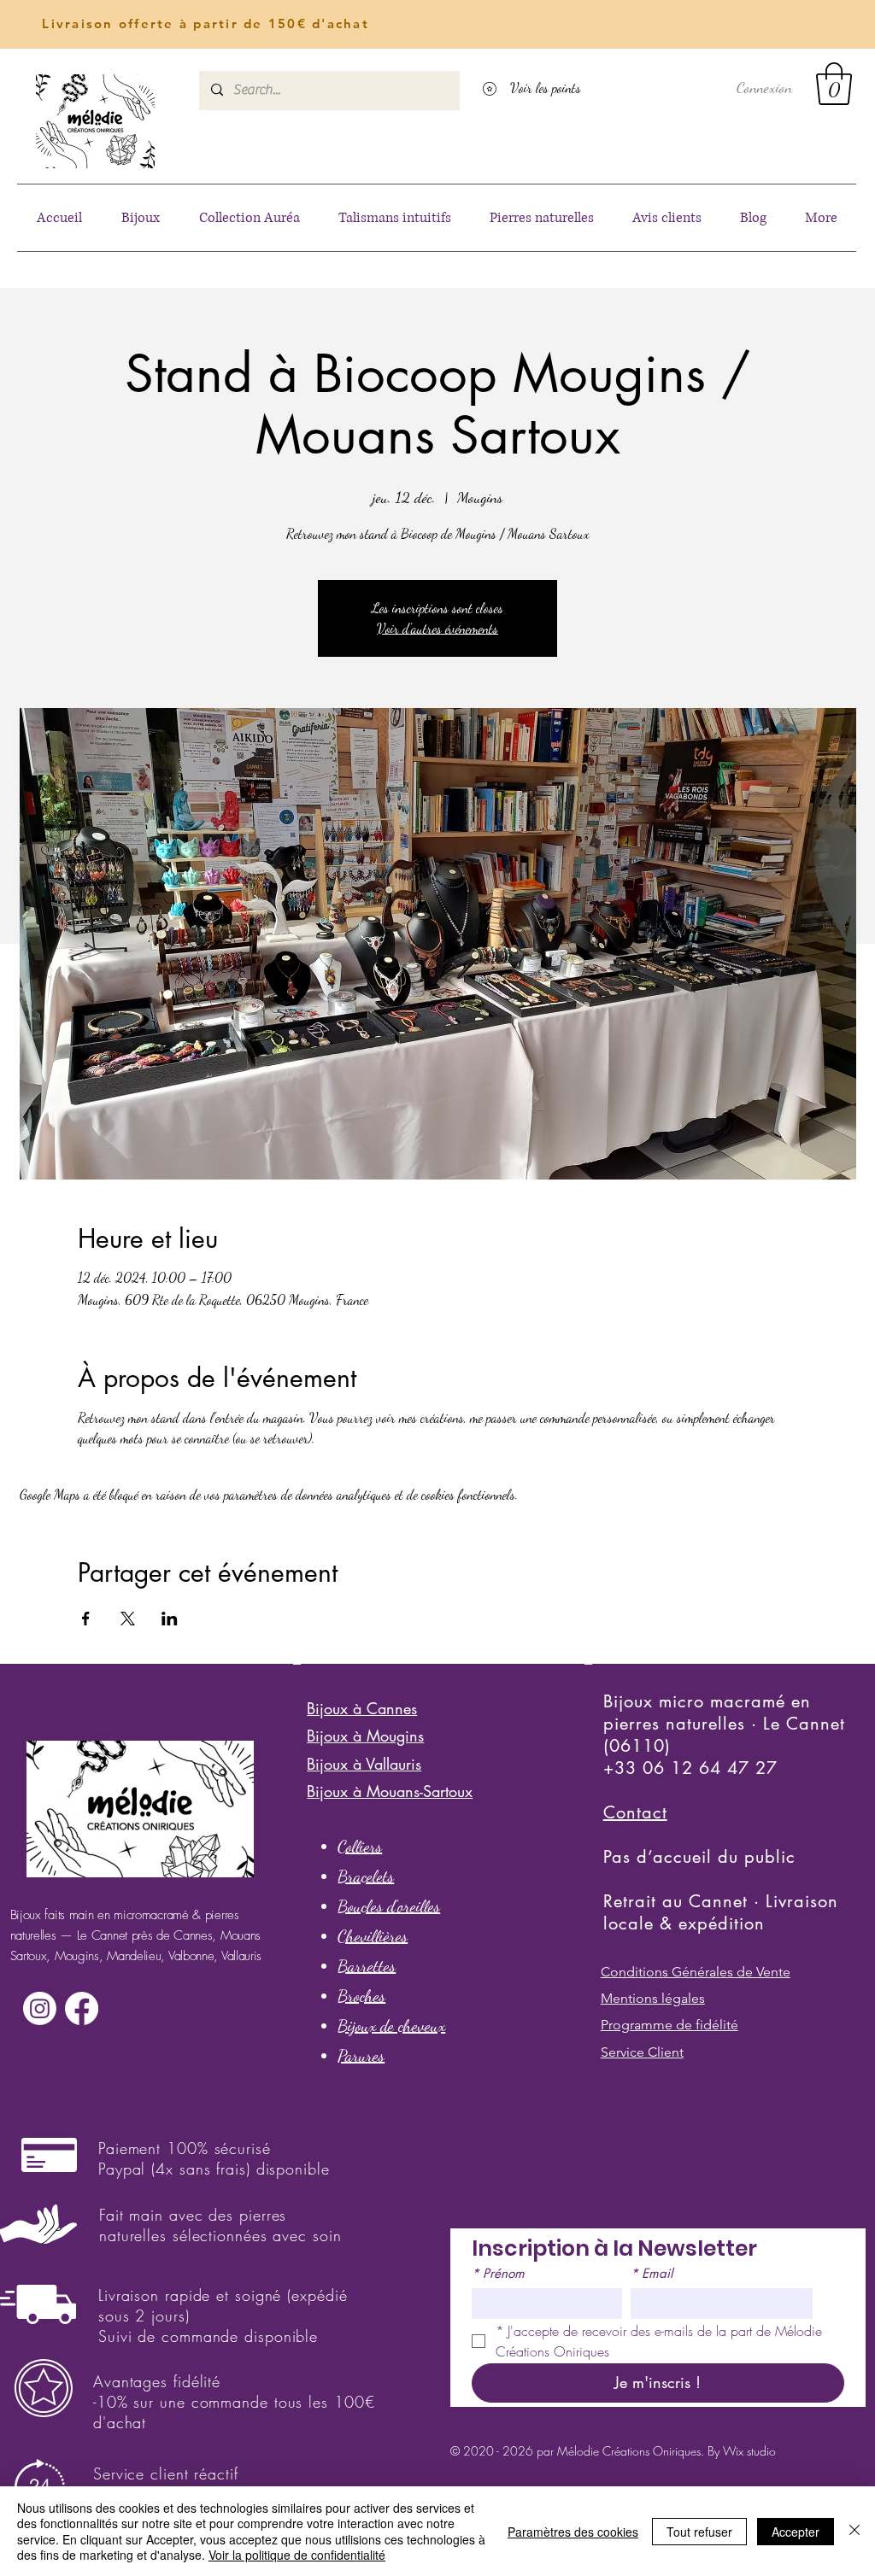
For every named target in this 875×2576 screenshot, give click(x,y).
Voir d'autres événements (437, 628)
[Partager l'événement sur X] (128, 1619)
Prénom (498, 2274)
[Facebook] (82, 2008)
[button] (834, 84)
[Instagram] (40, 2008)
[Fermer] (854, 2531)
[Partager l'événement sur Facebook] (86, 1619)
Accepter (796, 2532)
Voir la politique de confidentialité (297, 2555)
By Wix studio (742, 2451)
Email (652, 2274)
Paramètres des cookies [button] (573, 2532)
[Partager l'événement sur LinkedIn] (170, 1619)
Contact (635, 1812)
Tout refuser (699, 2532)
